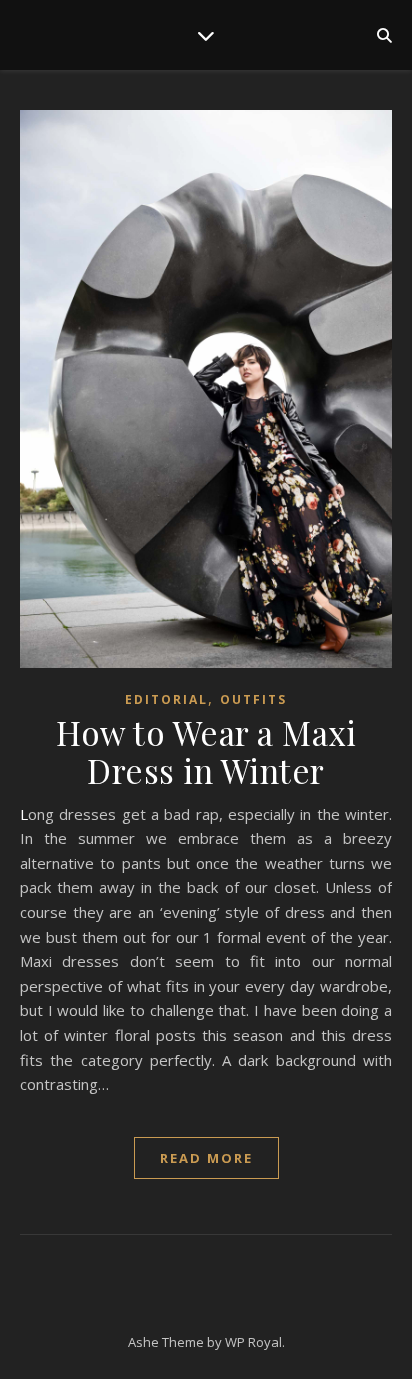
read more (206, 1158)
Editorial (166, 699)
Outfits (253, 699)
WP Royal (253, 1342)
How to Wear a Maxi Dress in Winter (206, 751)
